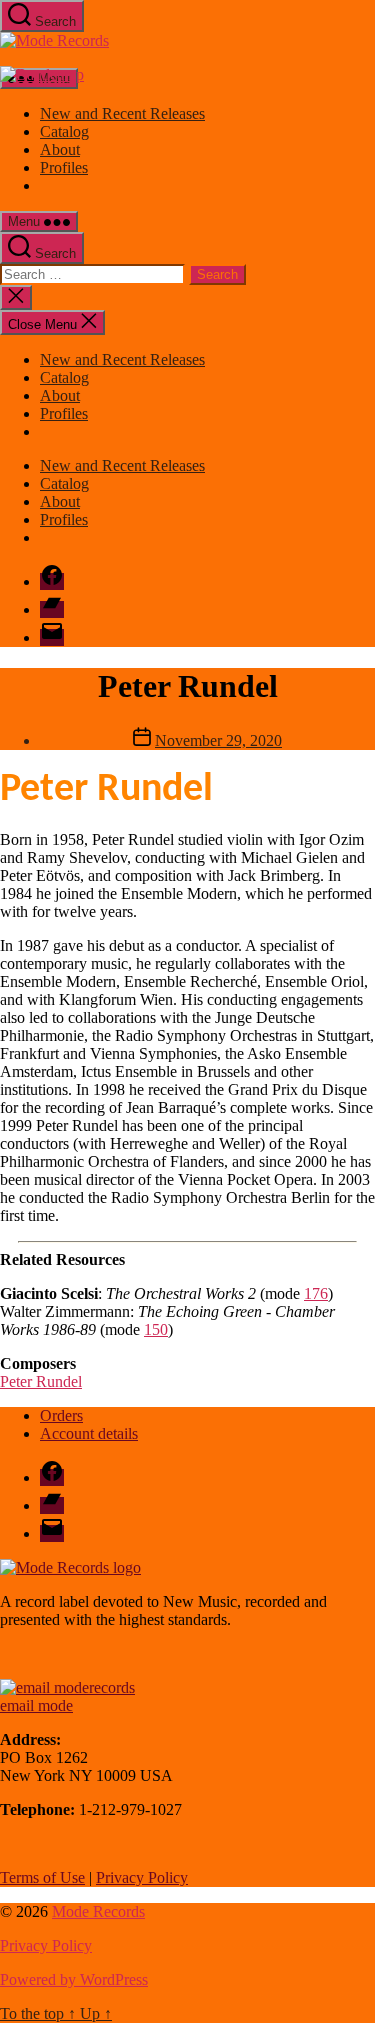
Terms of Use (42, 1877)
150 (156, 1329)
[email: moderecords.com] (67, 1687)
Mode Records (98, 1911)
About (60, 149)
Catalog (64, 131)
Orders (61, 1415)
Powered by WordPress (74, 1979)
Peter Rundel (41, 1381)
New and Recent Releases (122, 113)
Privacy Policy (142, 1877)
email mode (36, 1705)
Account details (89, 1433)
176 (316, 1293)
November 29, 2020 (218, 740)
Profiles (64, 167)
